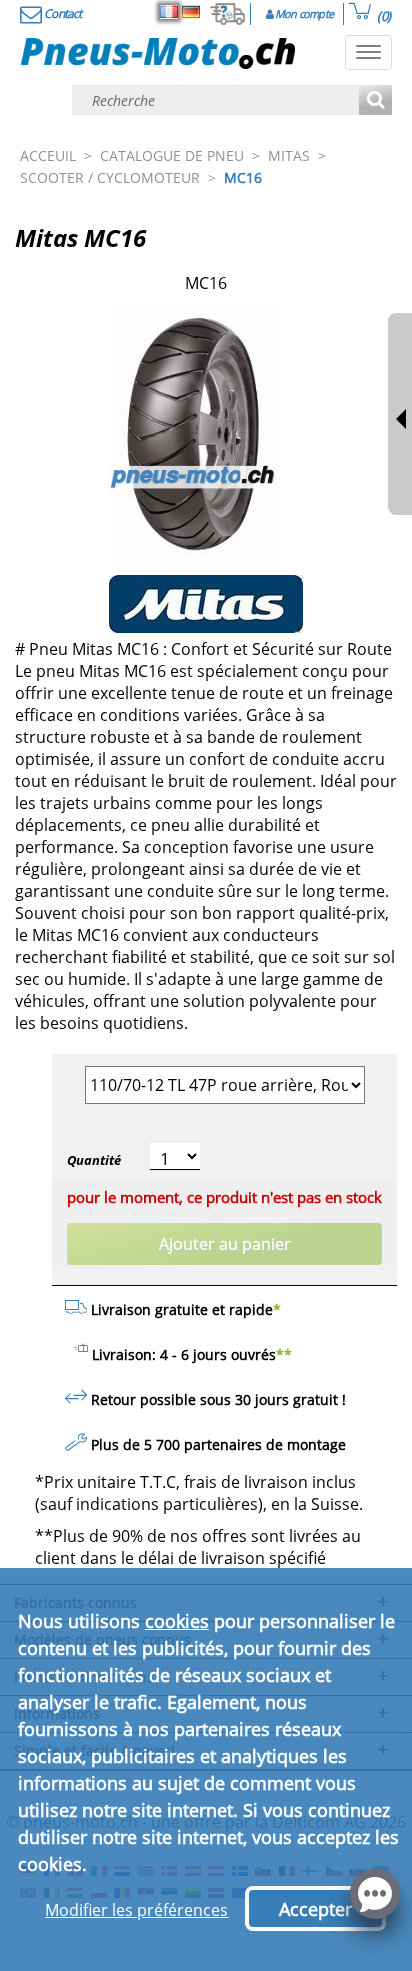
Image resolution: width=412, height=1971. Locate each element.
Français (169, 12)
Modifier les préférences (136, 1910)
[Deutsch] (191, 12)
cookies (177, 1621)
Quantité (94, 1160)
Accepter (315, 1909)
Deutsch (191, 12)
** (284, 1354)
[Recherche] (375, 101)
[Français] (169, 12)
